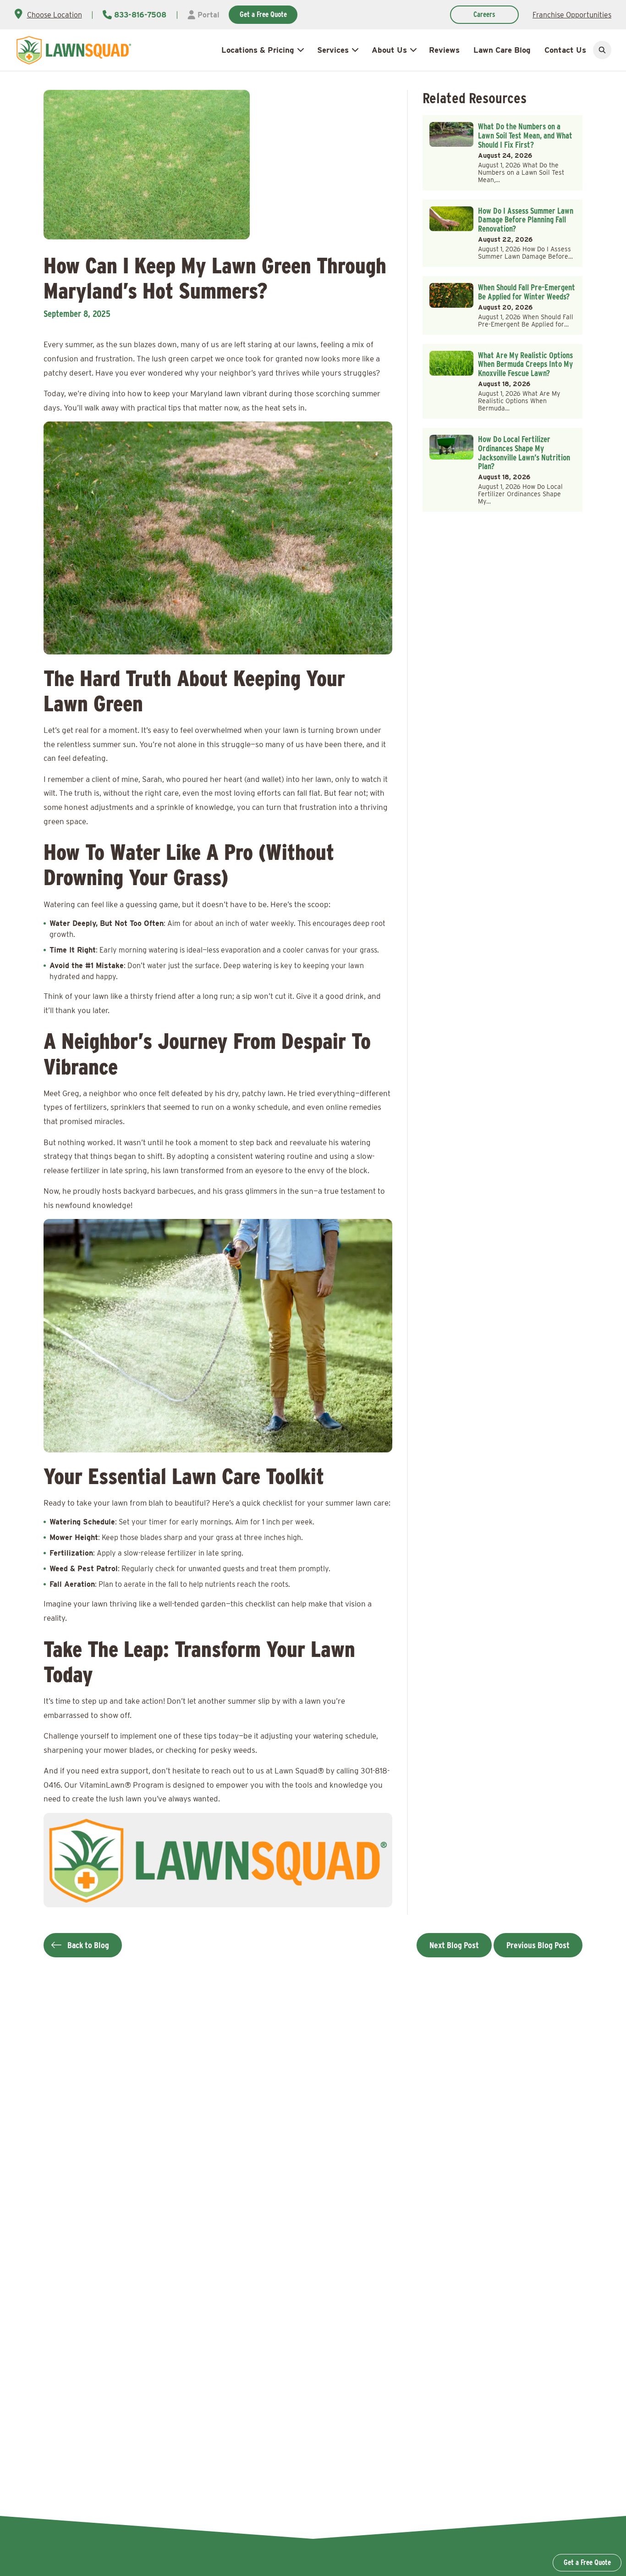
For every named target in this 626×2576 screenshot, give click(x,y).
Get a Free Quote (263, 14)
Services (333, 50)
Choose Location (55, 15)
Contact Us (565, 50)
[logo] (74, 50)
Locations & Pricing (258, 50)
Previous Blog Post (538, 1945)
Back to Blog (88, 1945)
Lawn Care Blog (502, 50)
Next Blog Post (454, 1945)
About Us (389, 50)
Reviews (444, 50)
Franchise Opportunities (572, 15)
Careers (484, 14)
